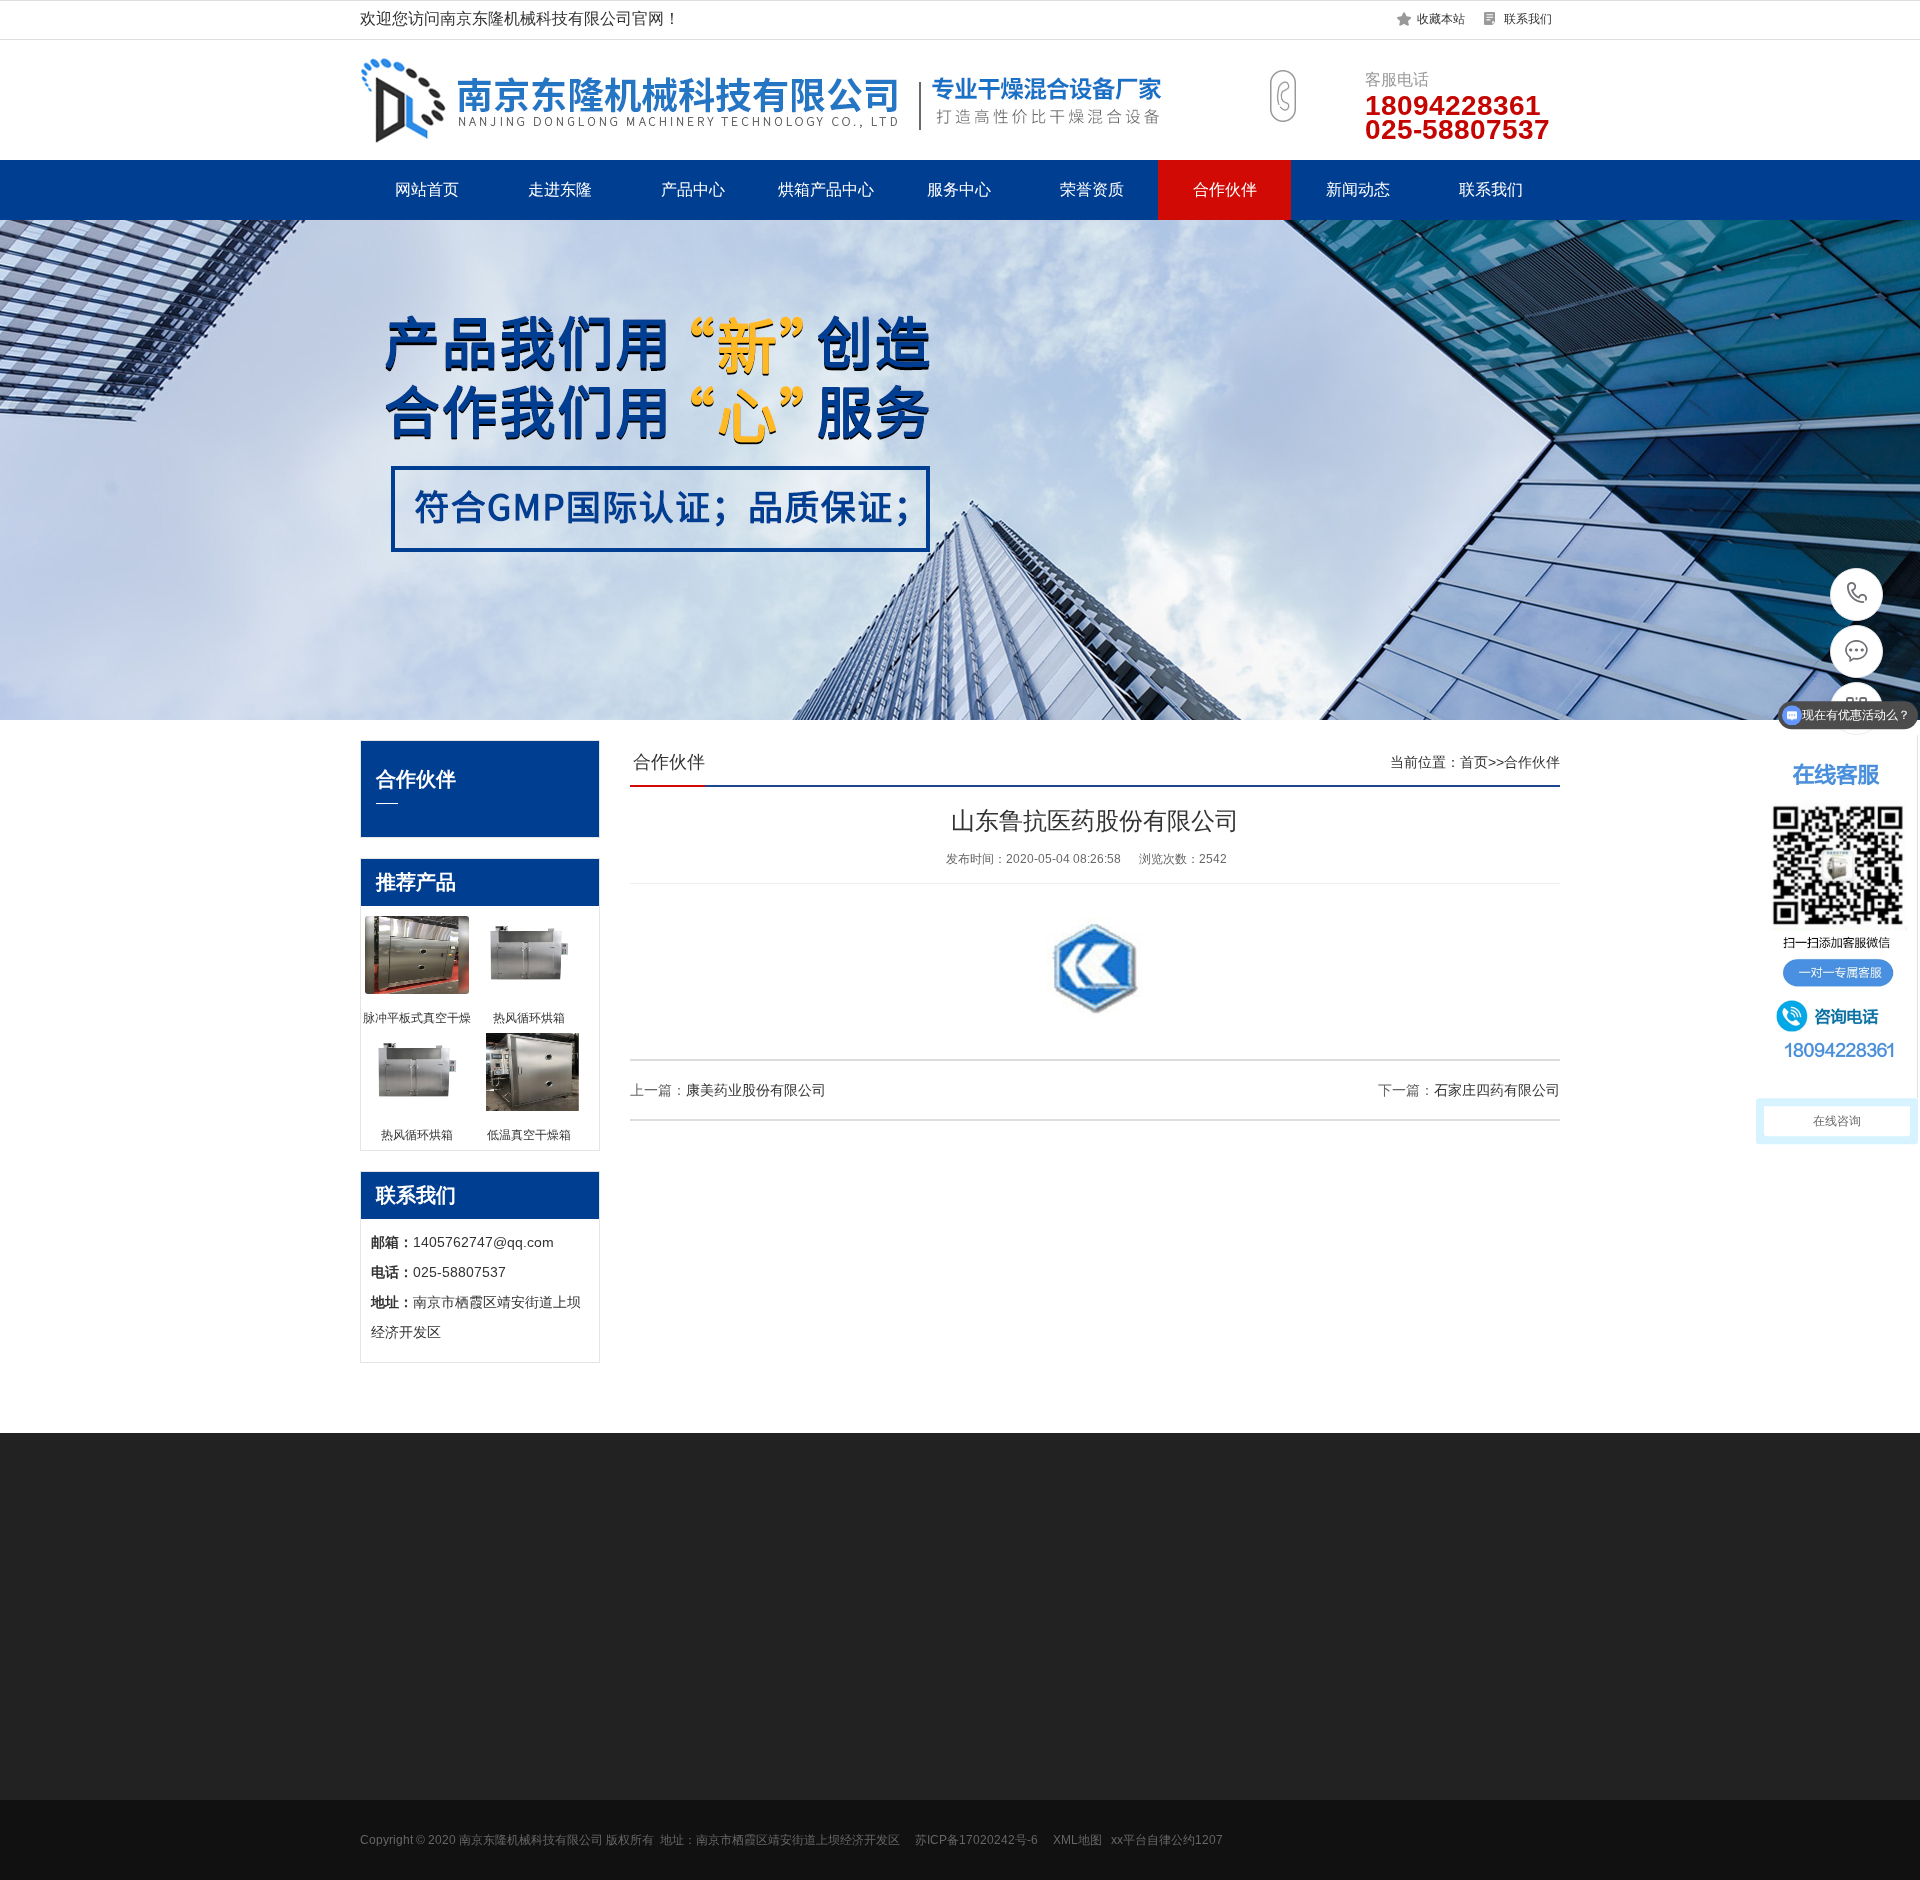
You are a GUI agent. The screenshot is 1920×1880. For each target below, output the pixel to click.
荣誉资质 (1092, 189)
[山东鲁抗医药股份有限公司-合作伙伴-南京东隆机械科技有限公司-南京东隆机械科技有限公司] (810, 99)
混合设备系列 (582, 1765)
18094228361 (1857, 594)
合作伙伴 (1225, 189)
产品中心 (693, 189)
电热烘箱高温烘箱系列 (610, 1855)
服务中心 (959, 189)
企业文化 (388, 1765)
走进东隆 (560, 189)
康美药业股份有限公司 (756, 1090)
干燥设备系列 (582, 1735)
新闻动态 (1358, 189)
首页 (1474, 762)
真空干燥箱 (755, 1765)
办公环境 (388, 1825)
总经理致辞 (395, 1735)
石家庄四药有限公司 (1497, 1090)
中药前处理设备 (589, 1825)
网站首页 (427, 189)
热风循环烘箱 (762, 1735)
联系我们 (1528, 19)
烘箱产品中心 (826, 189)
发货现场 (388, 1795)
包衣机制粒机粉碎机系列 (617, 1795)
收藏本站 (1441, 19)
